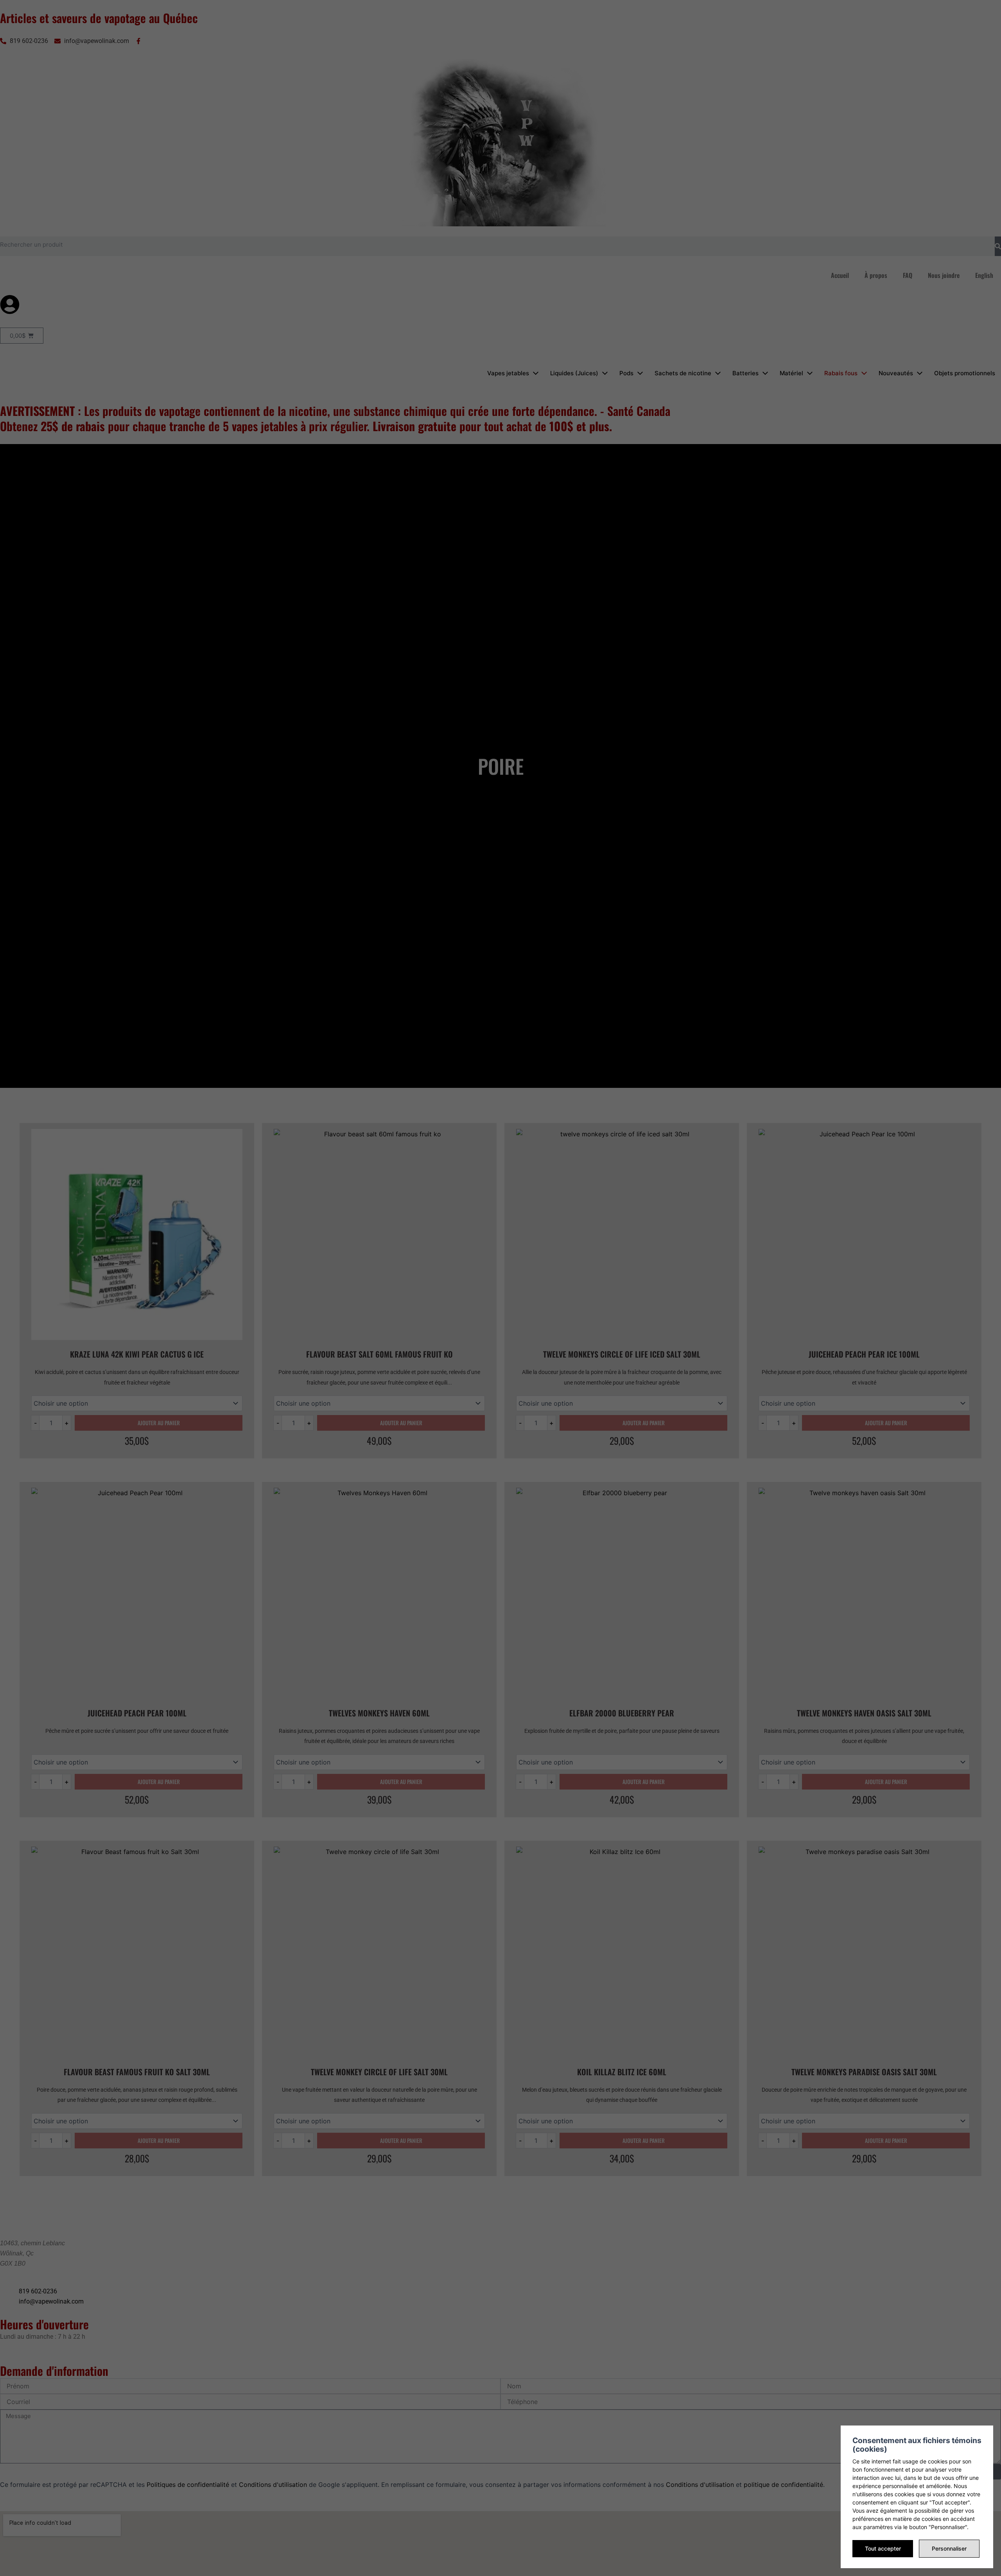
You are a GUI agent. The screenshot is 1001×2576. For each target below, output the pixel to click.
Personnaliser (949, 2548)
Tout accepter (883, 2548)
